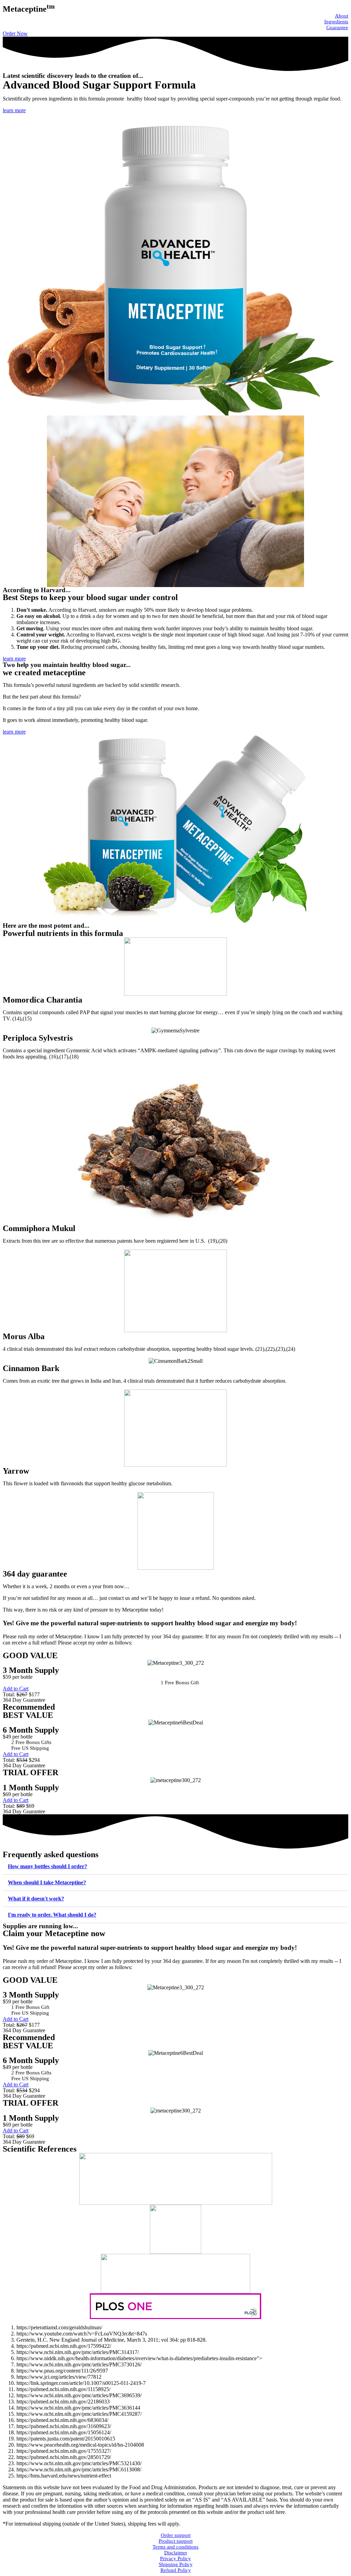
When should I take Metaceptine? (47, 1882)
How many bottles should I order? (47, 1866)
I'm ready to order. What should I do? (52, 1915)
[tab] (175, 1867)
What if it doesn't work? (36, 1899)
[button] (15, 33)
